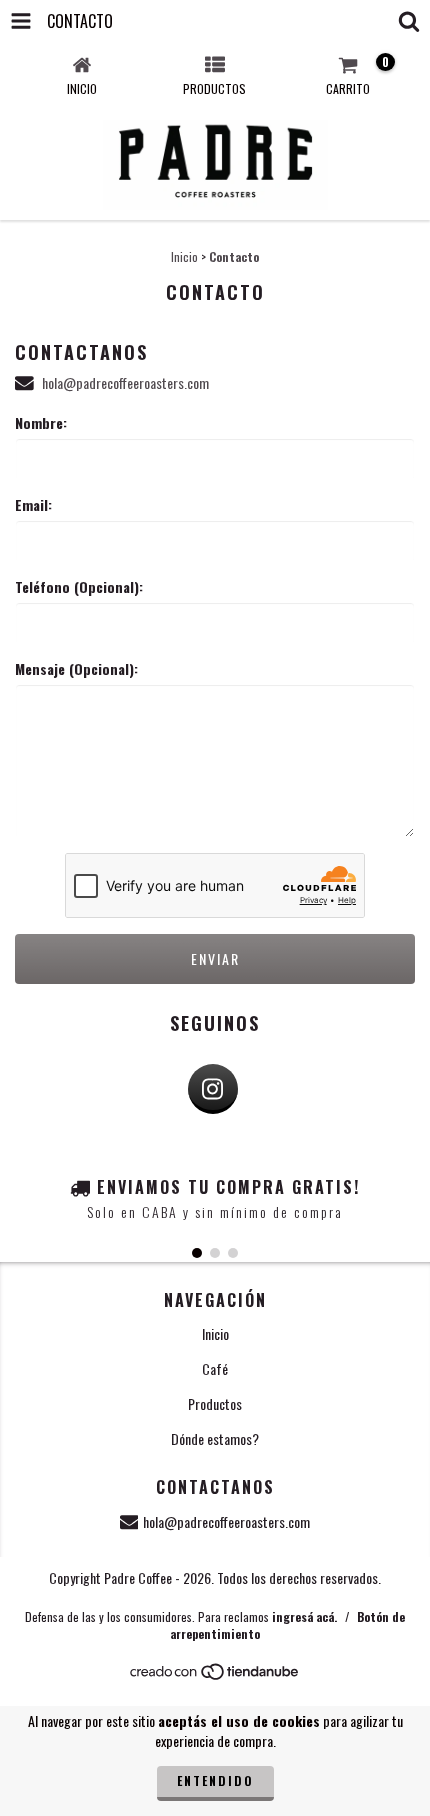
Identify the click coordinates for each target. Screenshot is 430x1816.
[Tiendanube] (215, 1676)
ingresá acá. (304, 1616)
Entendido (215, 1780)
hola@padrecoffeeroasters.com (125, 382)
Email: (33, 505)
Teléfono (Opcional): (79, 587)
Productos (215, 1403)
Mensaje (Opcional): (76, 669)
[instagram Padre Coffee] (213, 1089)
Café (215, 1368)
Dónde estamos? (215, 1438)
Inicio (184, 256)
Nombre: (41, 423)
